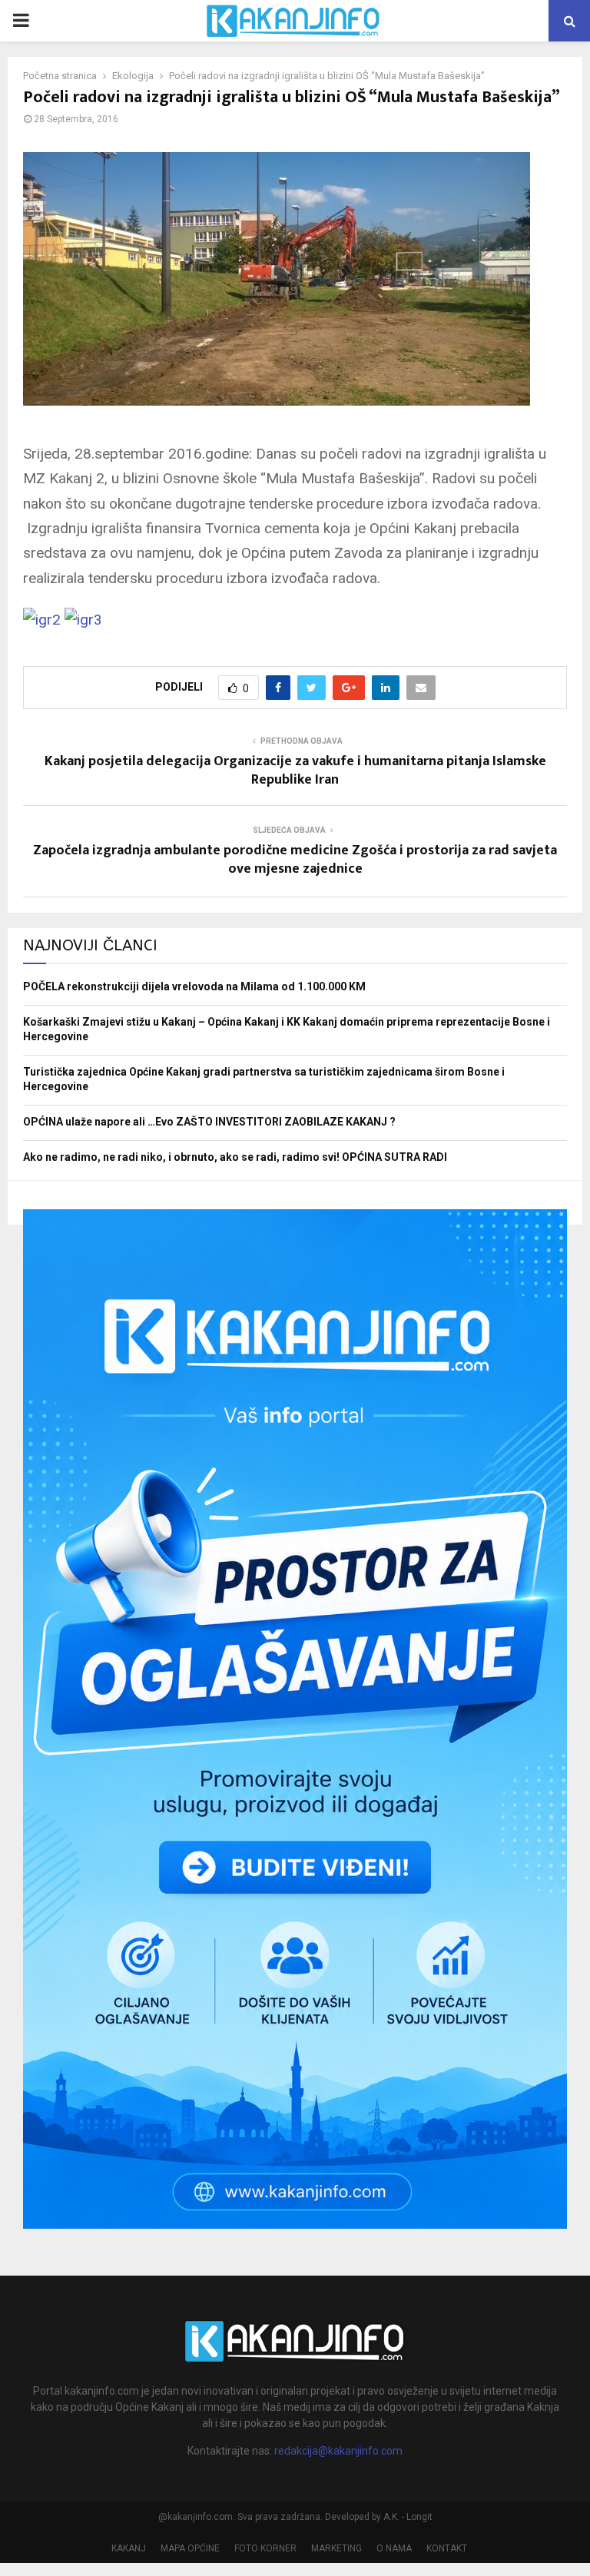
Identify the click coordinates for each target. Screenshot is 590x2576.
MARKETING (336, 2548)
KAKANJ (129, 2548)
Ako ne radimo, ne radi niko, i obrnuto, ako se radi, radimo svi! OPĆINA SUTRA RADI (235, 1157)
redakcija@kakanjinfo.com (338, 2451)
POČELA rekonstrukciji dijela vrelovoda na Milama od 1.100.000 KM (194, 986)
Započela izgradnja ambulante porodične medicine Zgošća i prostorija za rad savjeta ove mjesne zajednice (295, 860)
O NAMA (394, 2548)
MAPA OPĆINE (190, 2548)
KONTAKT (447, 2548)
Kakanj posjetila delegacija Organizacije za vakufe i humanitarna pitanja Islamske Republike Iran (295, 771)
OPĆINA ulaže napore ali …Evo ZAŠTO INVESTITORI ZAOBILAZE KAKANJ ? (209, 1122)
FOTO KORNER (265, 2548)
